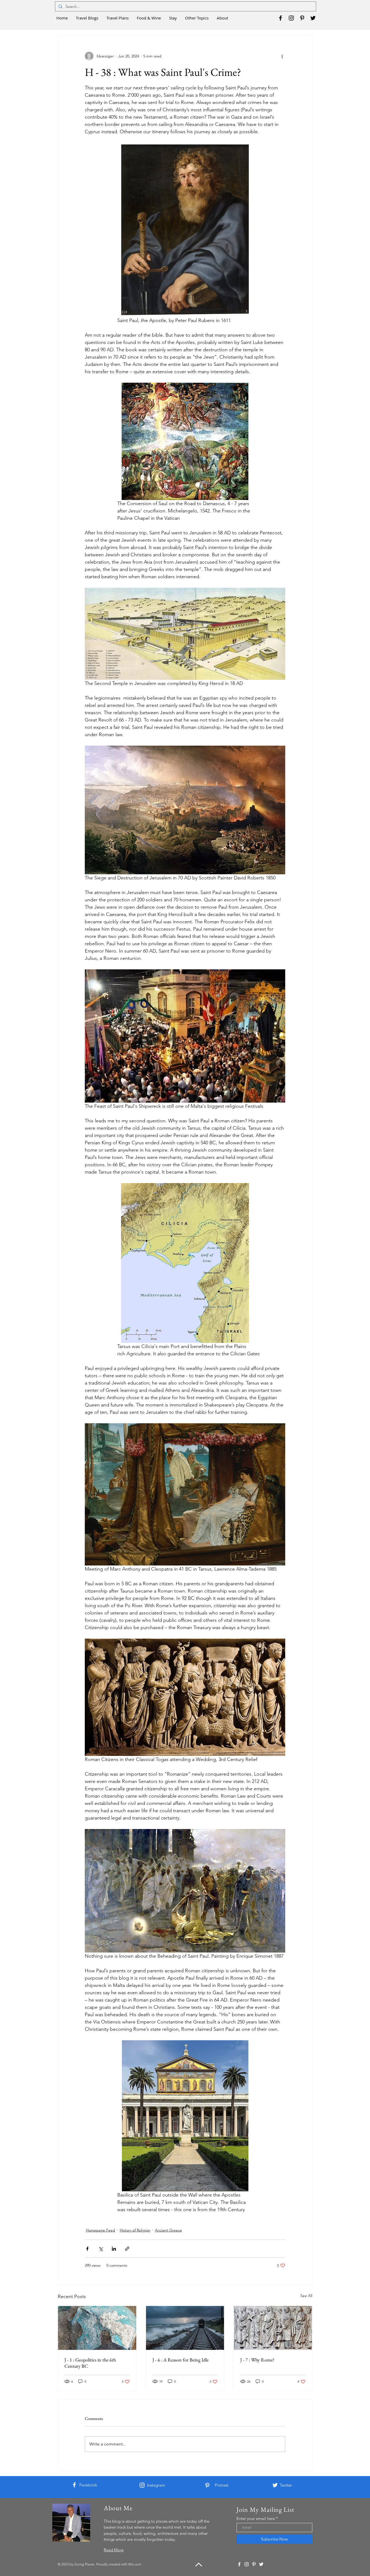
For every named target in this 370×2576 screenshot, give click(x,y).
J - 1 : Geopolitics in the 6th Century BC (90, 2363)
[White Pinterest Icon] (207, 2485)
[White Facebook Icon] (74, 2485)
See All (306, 2296)
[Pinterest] (302, 18)
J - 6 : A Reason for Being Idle (181, 2360)
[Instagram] (291, 18)
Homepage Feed (100, 2230)
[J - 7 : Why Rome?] (273, 2328)
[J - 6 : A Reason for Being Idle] (185, 2328)
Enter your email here (256, 2518)
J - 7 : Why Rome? (257, 2360)
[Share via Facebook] (87, 2249)
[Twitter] (313, 18)
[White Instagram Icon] (142, 2485)
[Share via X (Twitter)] (101, 2249)
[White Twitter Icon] (275, 2485)
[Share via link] (127, 2249)
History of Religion (135, 2230)
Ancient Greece (168, 2230)
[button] (87, 18)
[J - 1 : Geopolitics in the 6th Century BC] (97, 2328)
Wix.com (135, 2564)
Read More (114, 2550)
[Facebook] (280, 18)
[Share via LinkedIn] (114, 2249)
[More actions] (282, 56)
